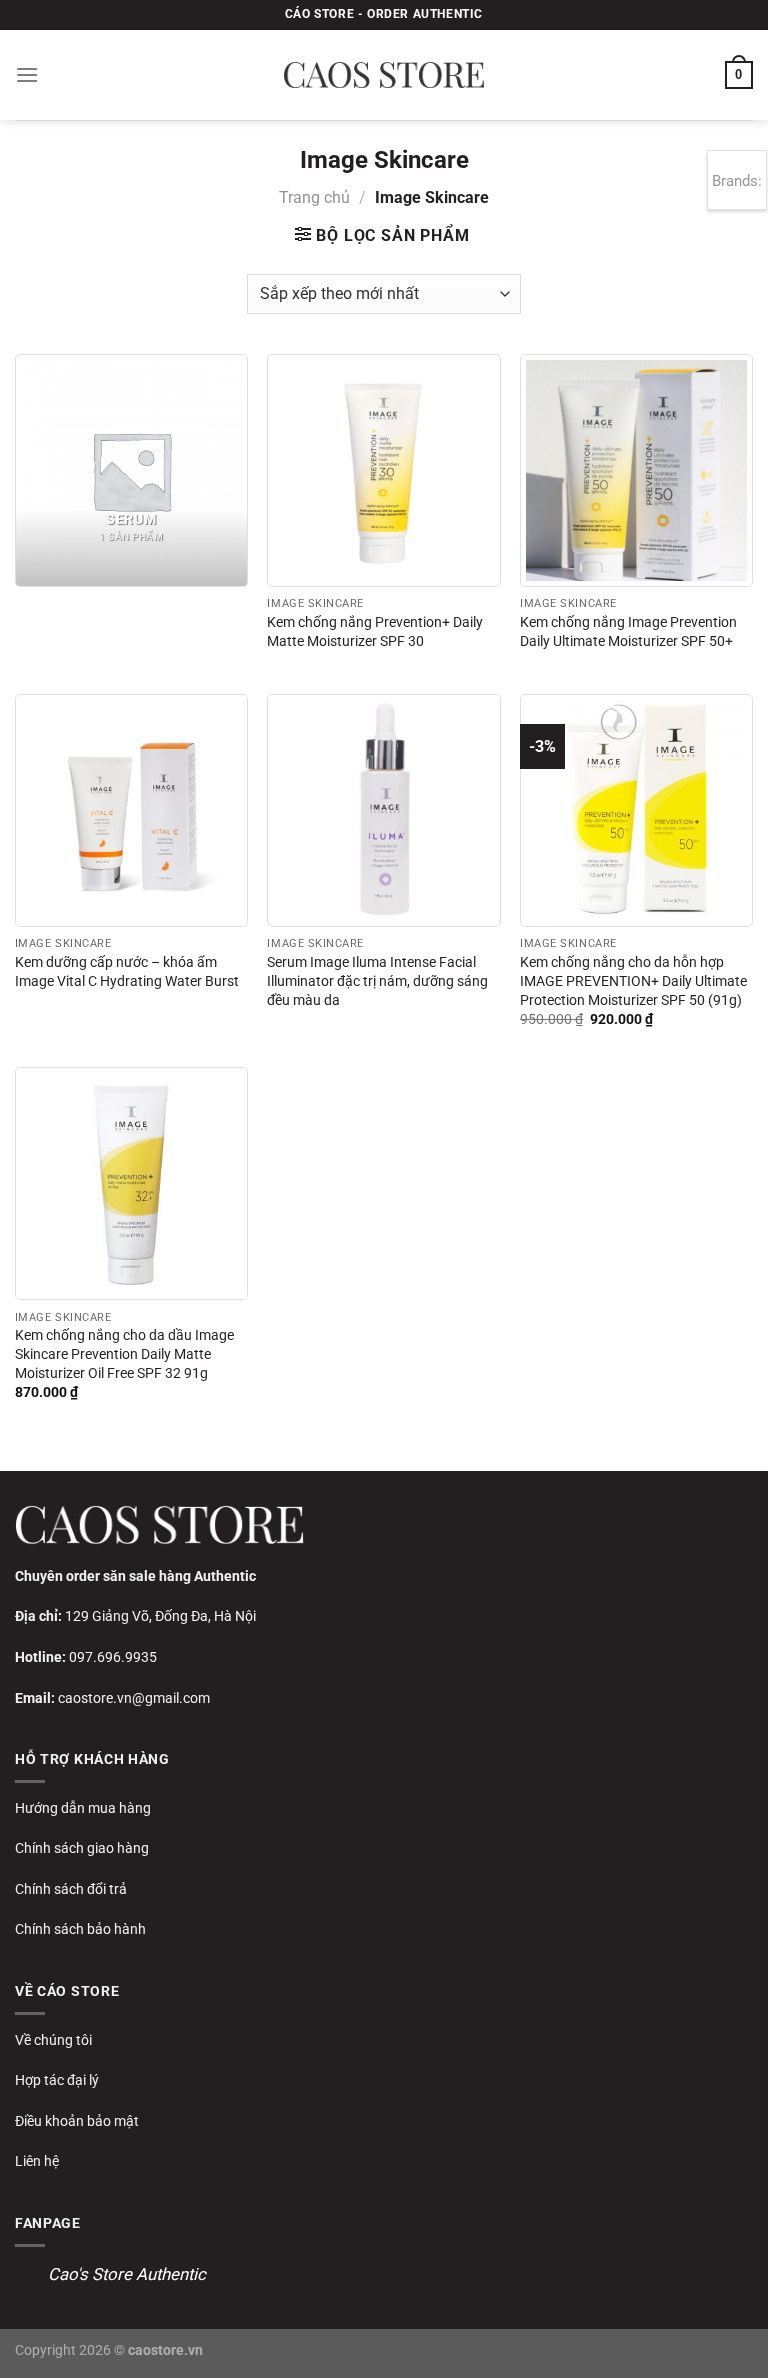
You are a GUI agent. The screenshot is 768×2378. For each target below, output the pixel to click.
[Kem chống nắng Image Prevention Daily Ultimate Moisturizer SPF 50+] (636, 470)
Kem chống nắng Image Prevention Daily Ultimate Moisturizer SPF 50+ (628, 632)
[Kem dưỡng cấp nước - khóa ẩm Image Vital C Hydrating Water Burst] (131, 810)
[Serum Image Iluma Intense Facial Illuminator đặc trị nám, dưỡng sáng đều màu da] (383, 810)
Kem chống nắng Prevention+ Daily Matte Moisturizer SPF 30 (375, 632)
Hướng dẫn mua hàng (83, 1808)
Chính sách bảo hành (80, 1929)
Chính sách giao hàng (82, 1848)
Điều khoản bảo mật (77, 2121)
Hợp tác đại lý (57, 2080)
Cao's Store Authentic (127, 2274)
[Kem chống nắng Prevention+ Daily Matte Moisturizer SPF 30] (383, 470)
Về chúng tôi (53, 2040)
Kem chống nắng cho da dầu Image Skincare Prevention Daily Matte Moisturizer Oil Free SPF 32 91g (124, 1354)
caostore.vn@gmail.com (134, 1698)
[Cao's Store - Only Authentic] (384, 75)
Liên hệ (37, 2161)
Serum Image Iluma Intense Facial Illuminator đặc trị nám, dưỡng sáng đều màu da (377, 981)
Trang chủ (314, 197)
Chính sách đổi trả (71, 1889)
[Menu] (27, 74)
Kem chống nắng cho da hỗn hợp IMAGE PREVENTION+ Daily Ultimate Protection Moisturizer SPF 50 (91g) (633, 981)
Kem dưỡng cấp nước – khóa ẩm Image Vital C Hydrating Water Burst (127, 972)
